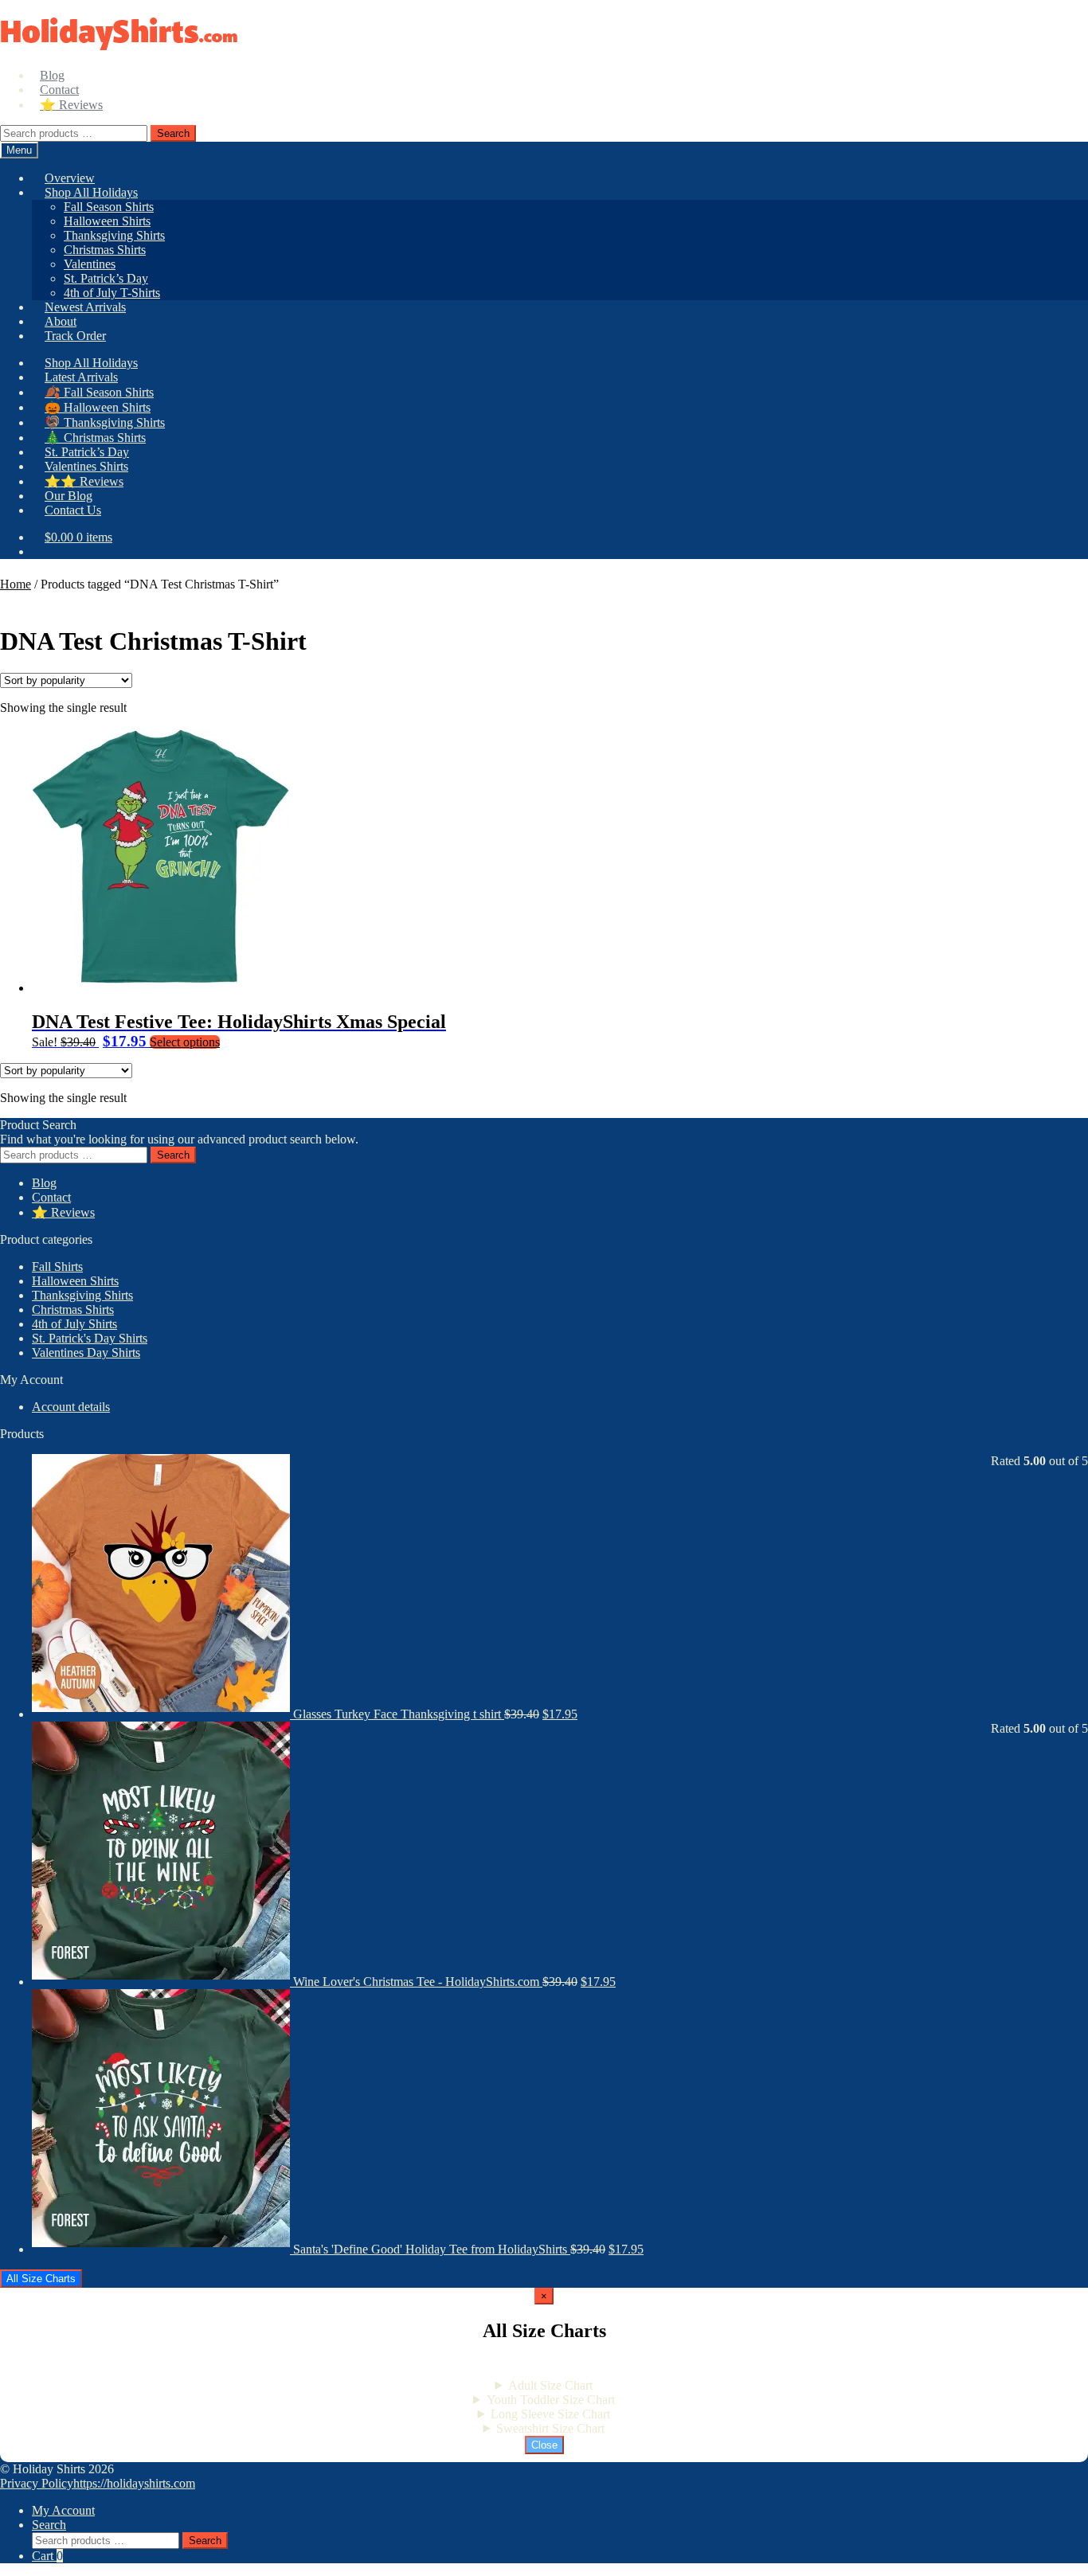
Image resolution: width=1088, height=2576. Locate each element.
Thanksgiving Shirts (114, 235)
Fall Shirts (57, 1267)
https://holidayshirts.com (134, 2483)
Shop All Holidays (91, 192)
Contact (51, 1197)
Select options (185, 1042)
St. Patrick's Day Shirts (90, 1338)
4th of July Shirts (74, 1324)
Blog (44, 1183)
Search (173, 133)
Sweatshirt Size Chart (550, 2428)
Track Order (75, 336)
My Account (63, 2510)
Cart (47, 2556)
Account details (71, 1407)
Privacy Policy (37, 2483)
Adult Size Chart (550, 2385)
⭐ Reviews (71, 105)
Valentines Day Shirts (86, 1352)
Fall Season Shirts (109, 207)
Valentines (90, 264)
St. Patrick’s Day (106, 278)
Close (544, 2445)
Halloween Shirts (107, 221)
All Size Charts (41, 2279)
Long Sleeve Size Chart (550, 2414)
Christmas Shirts (105, 250)
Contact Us (73, 510)
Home (16, 584)
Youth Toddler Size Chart (551, 2400)
